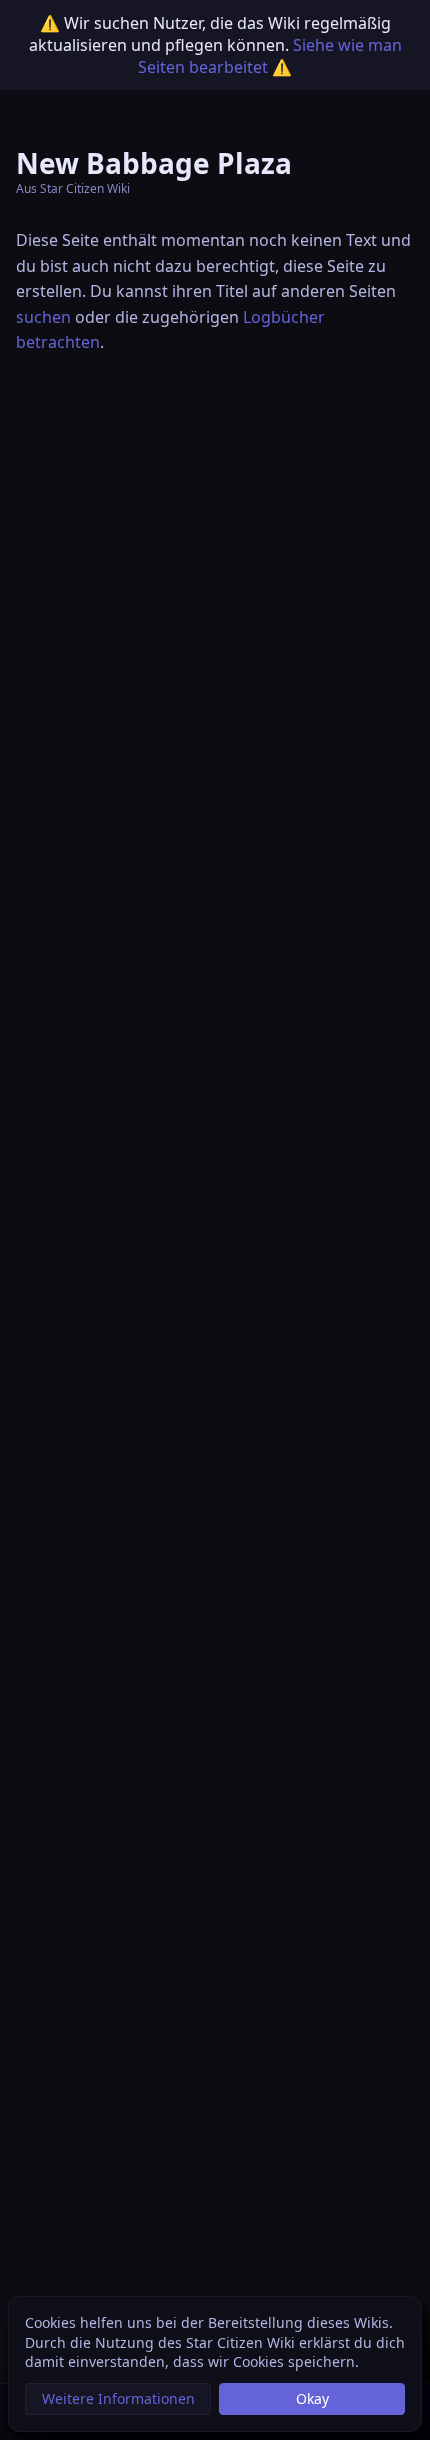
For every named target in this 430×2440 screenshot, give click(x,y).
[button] (118, 2399)
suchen (43, 317)
